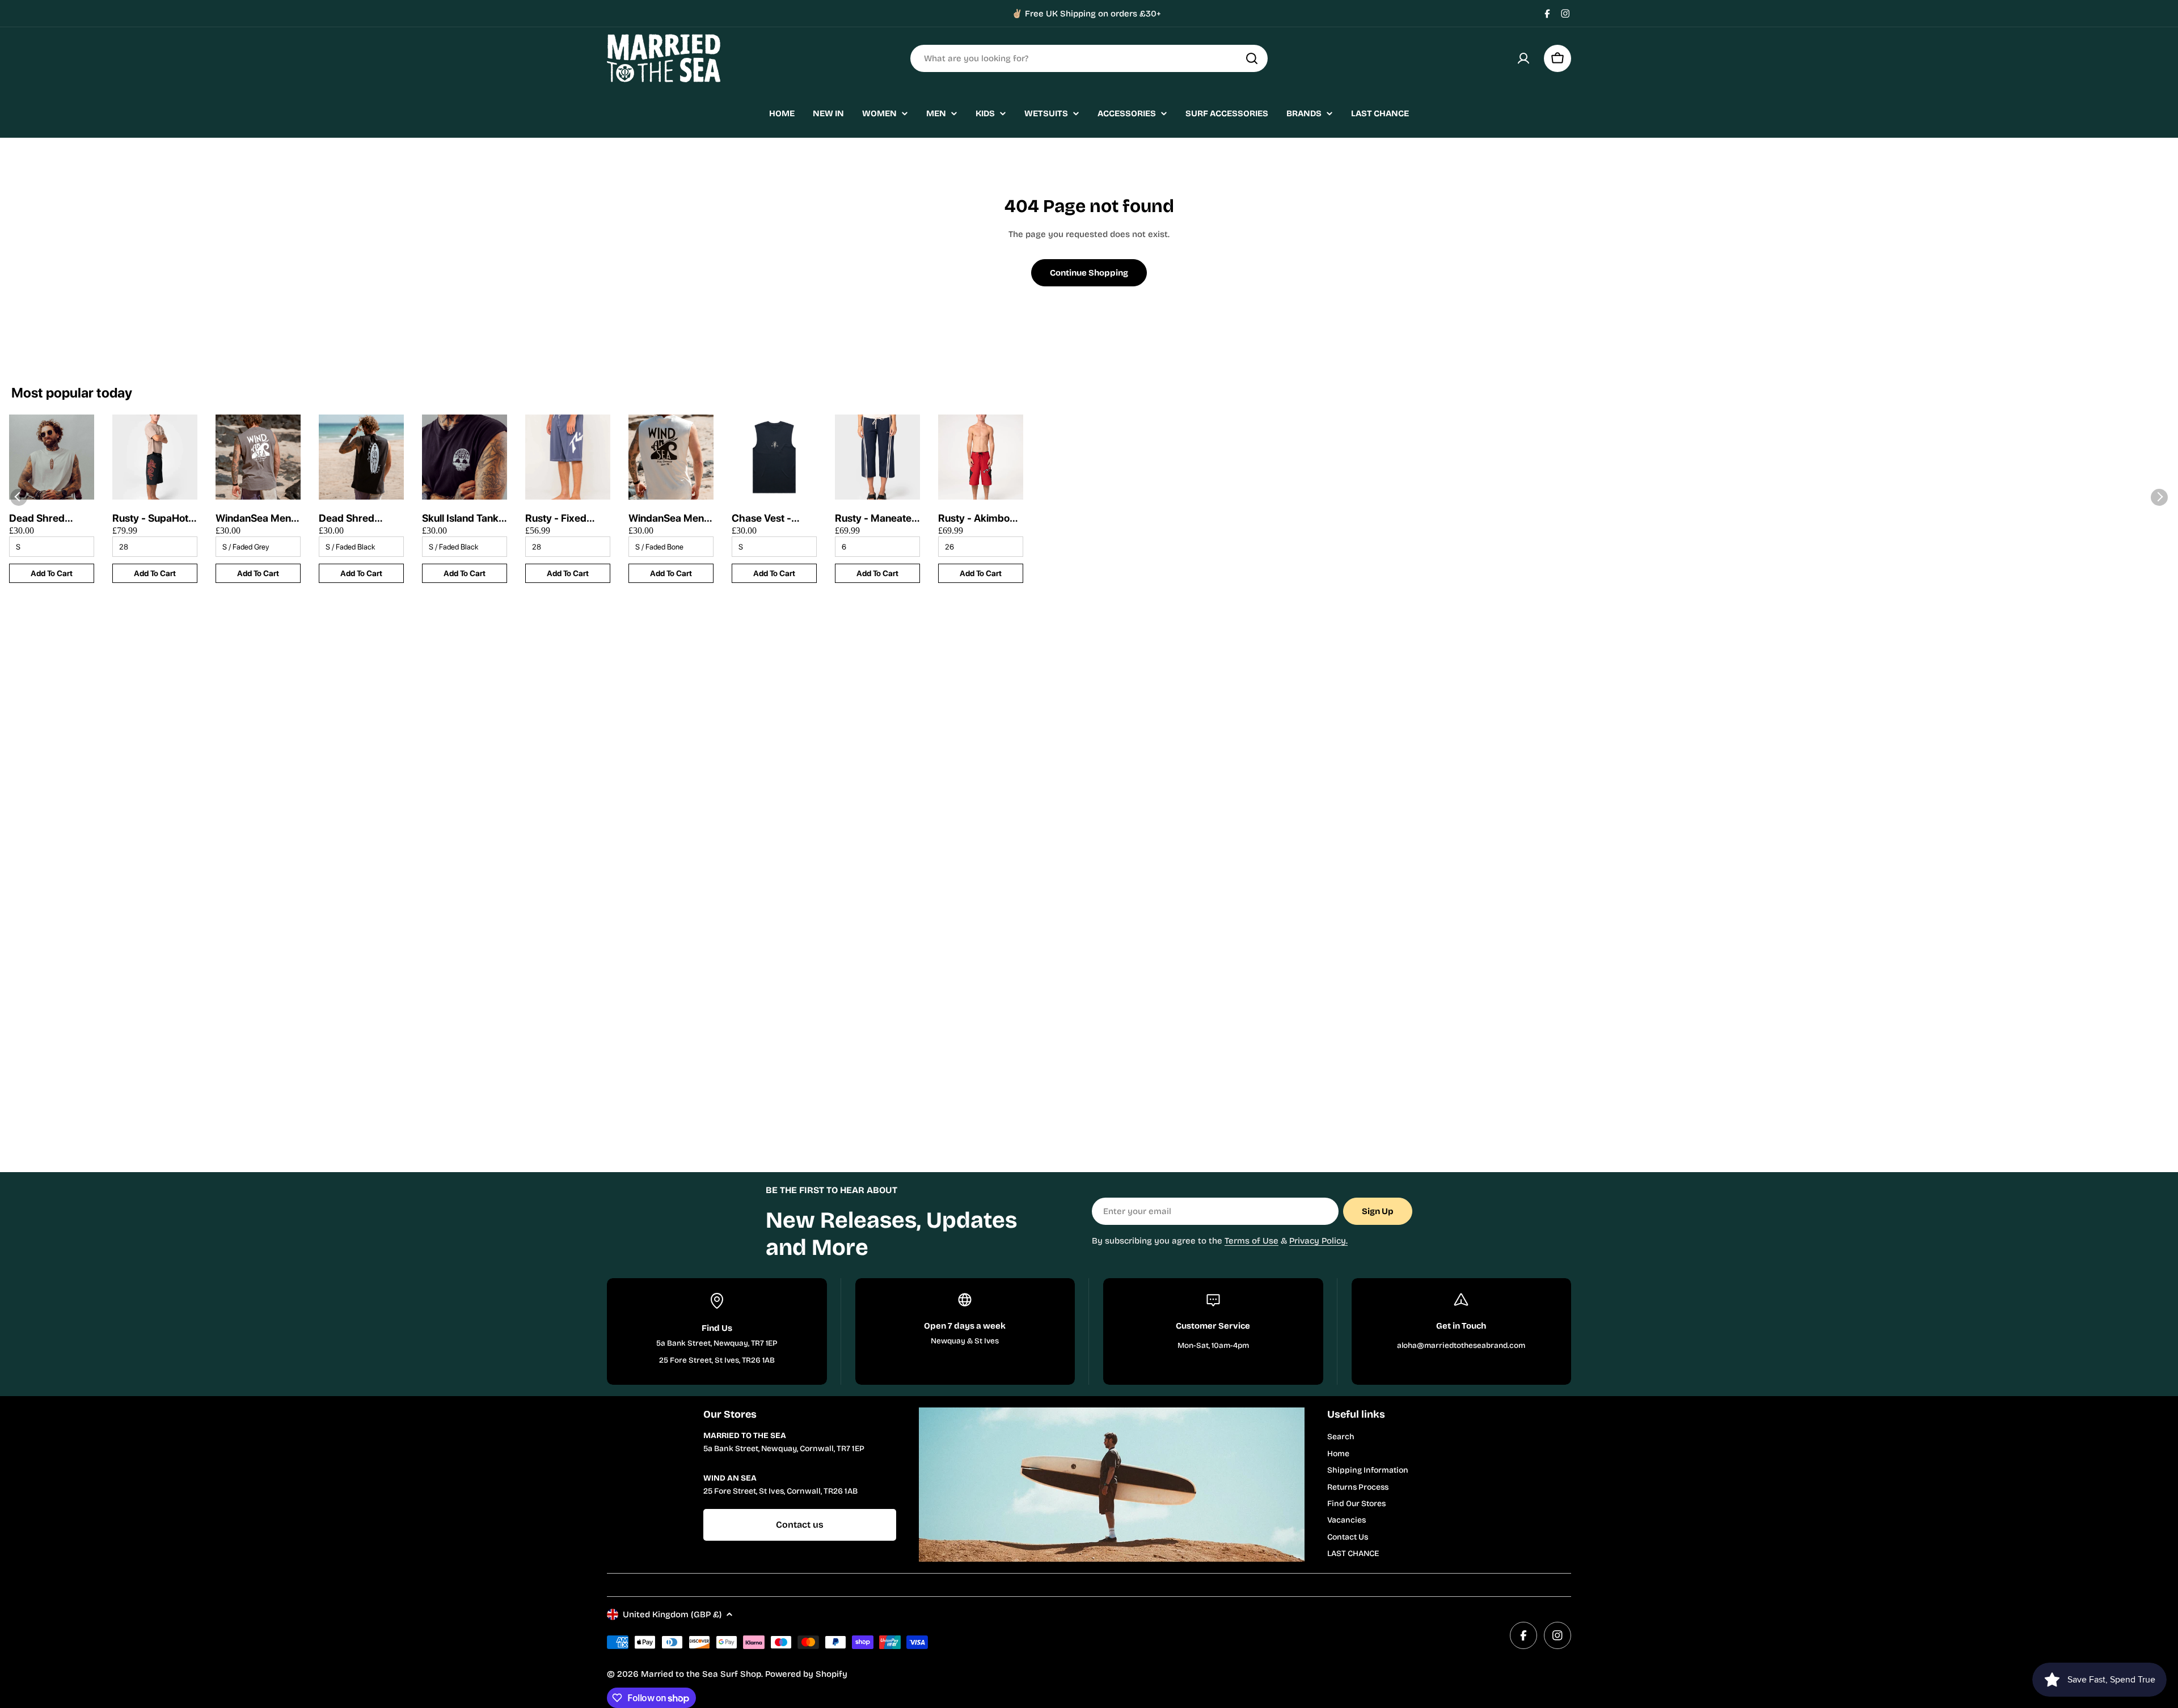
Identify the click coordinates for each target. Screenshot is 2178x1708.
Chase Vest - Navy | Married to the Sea (772, 519)
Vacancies (1347, 1520)
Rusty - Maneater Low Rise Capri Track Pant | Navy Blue (876, 519)
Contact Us (1348, 1537)
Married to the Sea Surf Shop (701, 1674)
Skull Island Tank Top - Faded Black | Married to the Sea (464, 519)
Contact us (800, 1525)
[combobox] (1089, 58)
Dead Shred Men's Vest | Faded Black (348, 519)
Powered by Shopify (806, 1674)
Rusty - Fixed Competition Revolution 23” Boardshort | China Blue (560, 519)
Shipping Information (1368, 1470)
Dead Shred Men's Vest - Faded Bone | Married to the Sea (42, 519)
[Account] (1523, 58)
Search (1341, 1437)
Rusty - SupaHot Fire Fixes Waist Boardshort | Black (150, 519)
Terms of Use (1251, 1241)
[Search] (1252, 58)
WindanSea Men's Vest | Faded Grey (257, 519)
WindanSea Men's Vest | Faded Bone (671, 519)
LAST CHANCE (1353, 1553)
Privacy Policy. (1318, 1241)
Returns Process (1358, 1487)
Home (1338, 1454)
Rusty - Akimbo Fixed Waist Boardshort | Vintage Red (974, 519)
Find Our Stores (1356, 1504)
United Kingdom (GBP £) (672, 1614)
